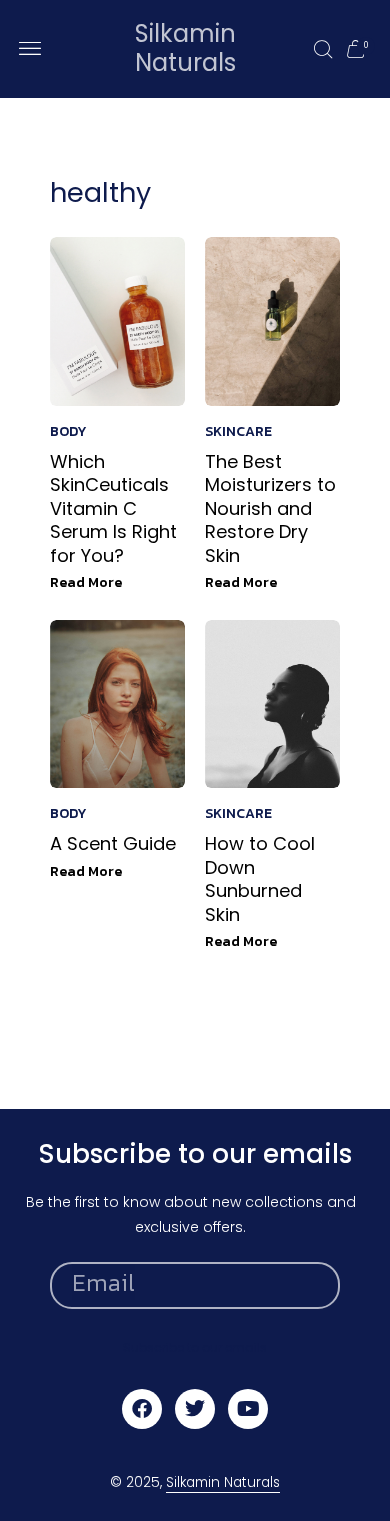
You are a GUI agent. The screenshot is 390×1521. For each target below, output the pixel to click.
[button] (29, 48)
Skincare (238, 431)
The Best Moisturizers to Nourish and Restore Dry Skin (270, 508)
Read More (86, 582)
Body (68, 431)
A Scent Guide (113, 843)
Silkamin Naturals (185, 48)
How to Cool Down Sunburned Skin (260, 878)
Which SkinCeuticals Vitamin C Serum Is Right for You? (113, 508)
